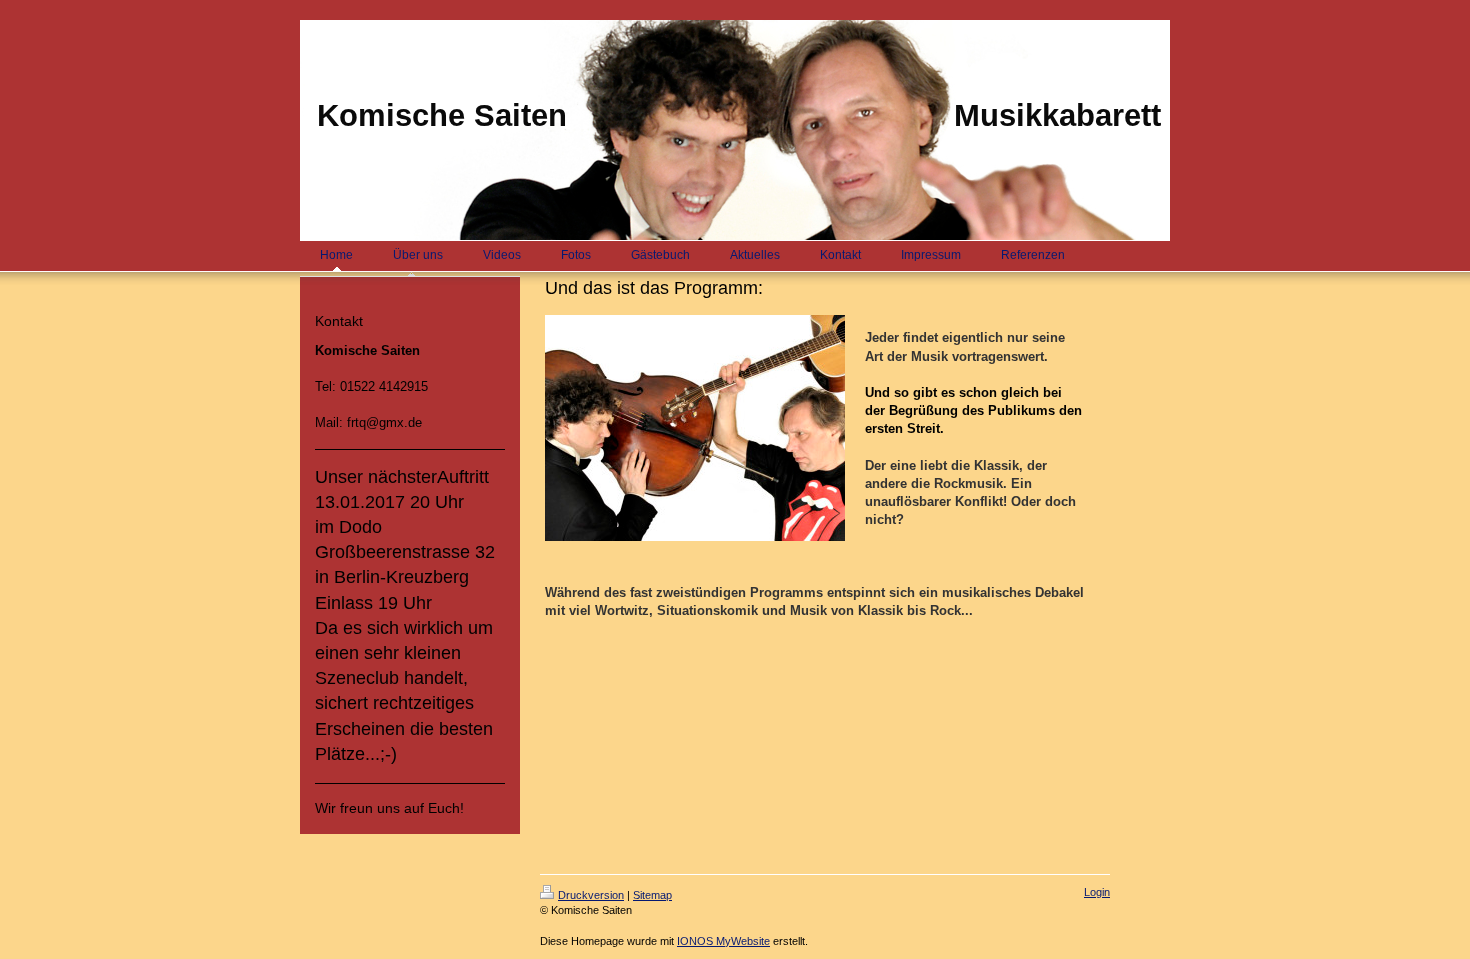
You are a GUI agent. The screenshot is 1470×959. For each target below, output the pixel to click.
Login (1097, 892)
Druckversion (591, 895)
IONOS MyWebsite (723, 941)
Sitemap (652, 895)
